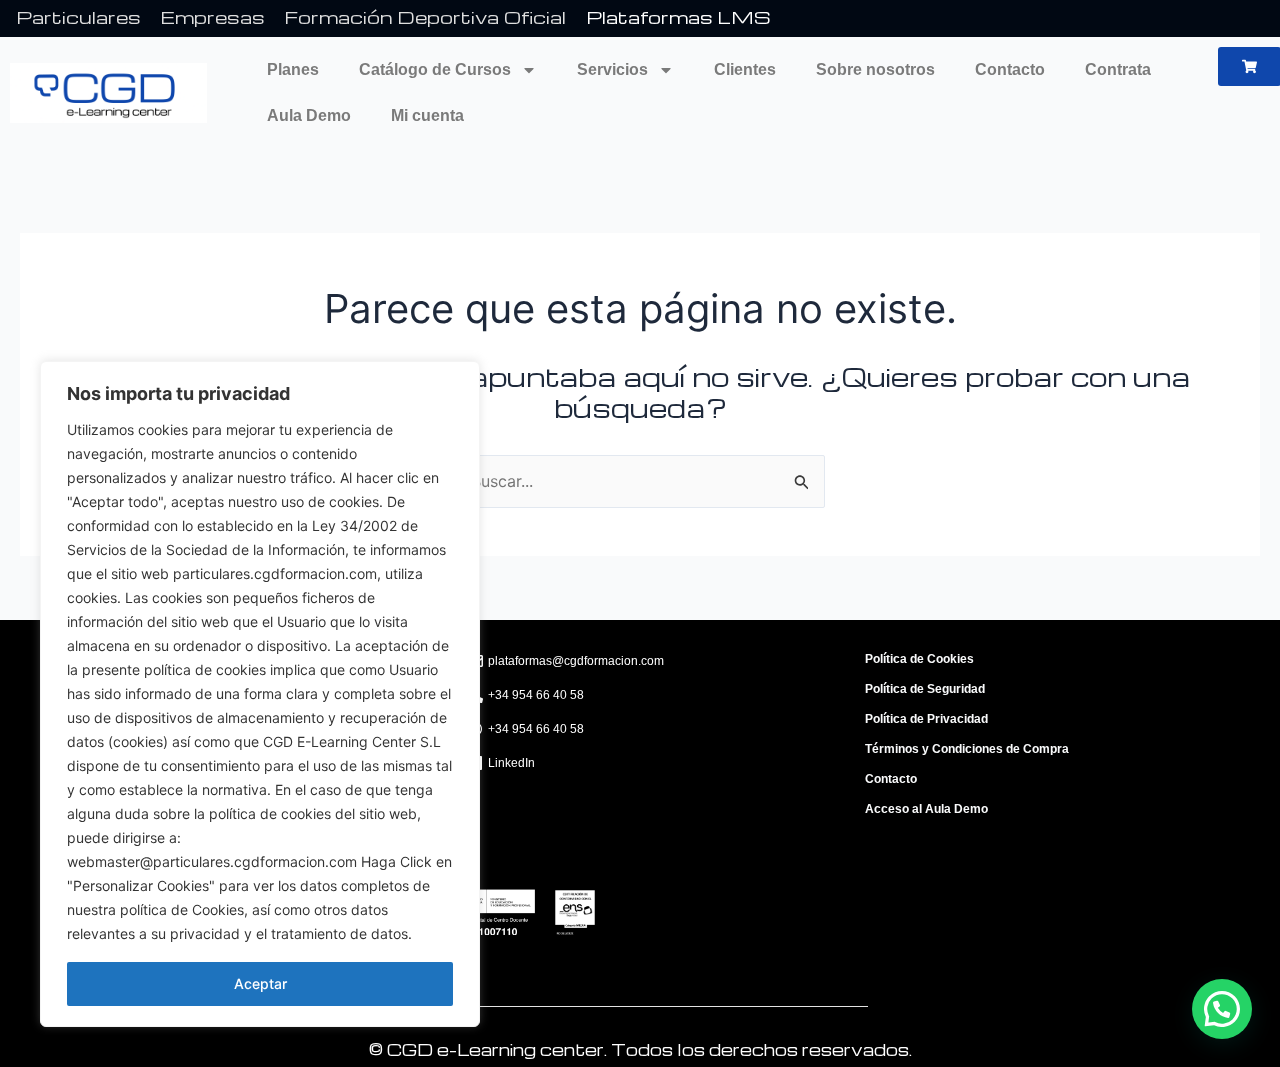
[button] (1222, 1009)
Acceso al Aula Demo (926, 809)
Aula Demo (309, 115)
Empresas (213, 16)
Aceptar (260, 983)
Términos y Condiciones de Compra (967, 749)
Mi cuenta (427, 115)
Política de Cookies (919, 659)
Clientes (745, 69)
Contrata (1118, 69)
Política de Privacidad (926, 719)
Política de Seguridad (925, 689)
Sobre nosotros (875, 69)
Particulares (78, 16)
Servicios (612, 69)
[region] (260, 694)
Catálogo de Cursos (435, 69)
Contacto (1010, 69)
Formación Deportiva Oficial (425, 16)
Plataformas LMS (678, 16)
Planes (293, 69)
